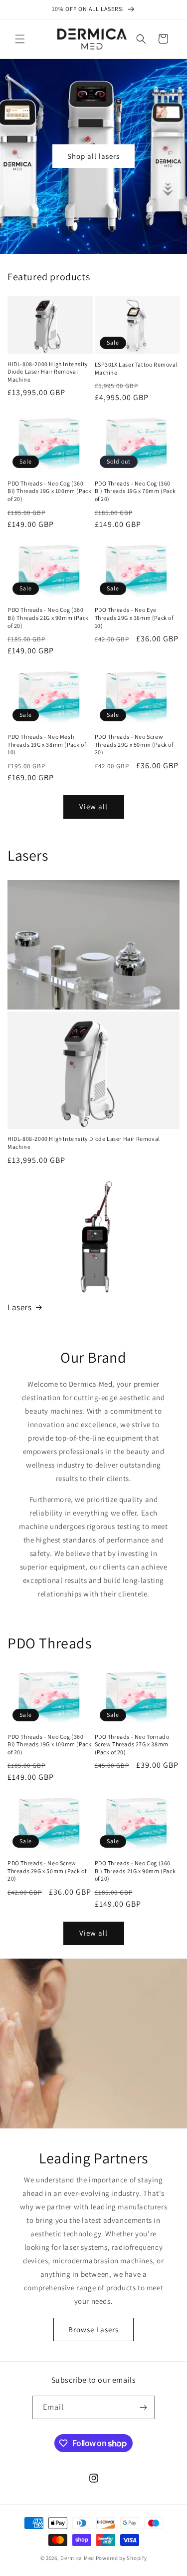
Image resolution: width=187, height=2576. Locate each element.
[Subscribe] (143, 2407)
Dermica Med (77, 2558)
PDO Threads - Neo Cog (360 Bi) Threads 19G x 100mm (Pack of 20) (49, 491)
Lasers (20, 1307)
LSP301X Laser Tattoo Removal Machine (136, 368)
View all (93, 806)
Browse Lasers (93, 2329)
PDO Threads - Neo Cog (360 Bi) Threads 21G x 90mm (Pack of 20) (48, 617)
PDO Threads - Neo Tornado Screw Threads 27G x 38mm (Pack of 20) (132, 1744)
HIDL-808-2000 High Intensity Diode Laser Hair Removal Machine (48, 372)
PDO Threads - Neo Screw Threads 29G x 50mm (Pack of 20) (134, 744)
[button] (20, 39)
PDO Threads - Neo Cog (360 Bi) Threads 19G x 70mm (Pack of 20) (135, 491)
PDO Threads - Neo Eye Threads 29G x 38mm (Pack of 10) (134, 617)
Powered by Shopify (121, 2558)
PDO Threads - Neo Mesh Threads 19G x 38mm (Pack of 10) (47, 744)
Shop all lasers (93, 156)
